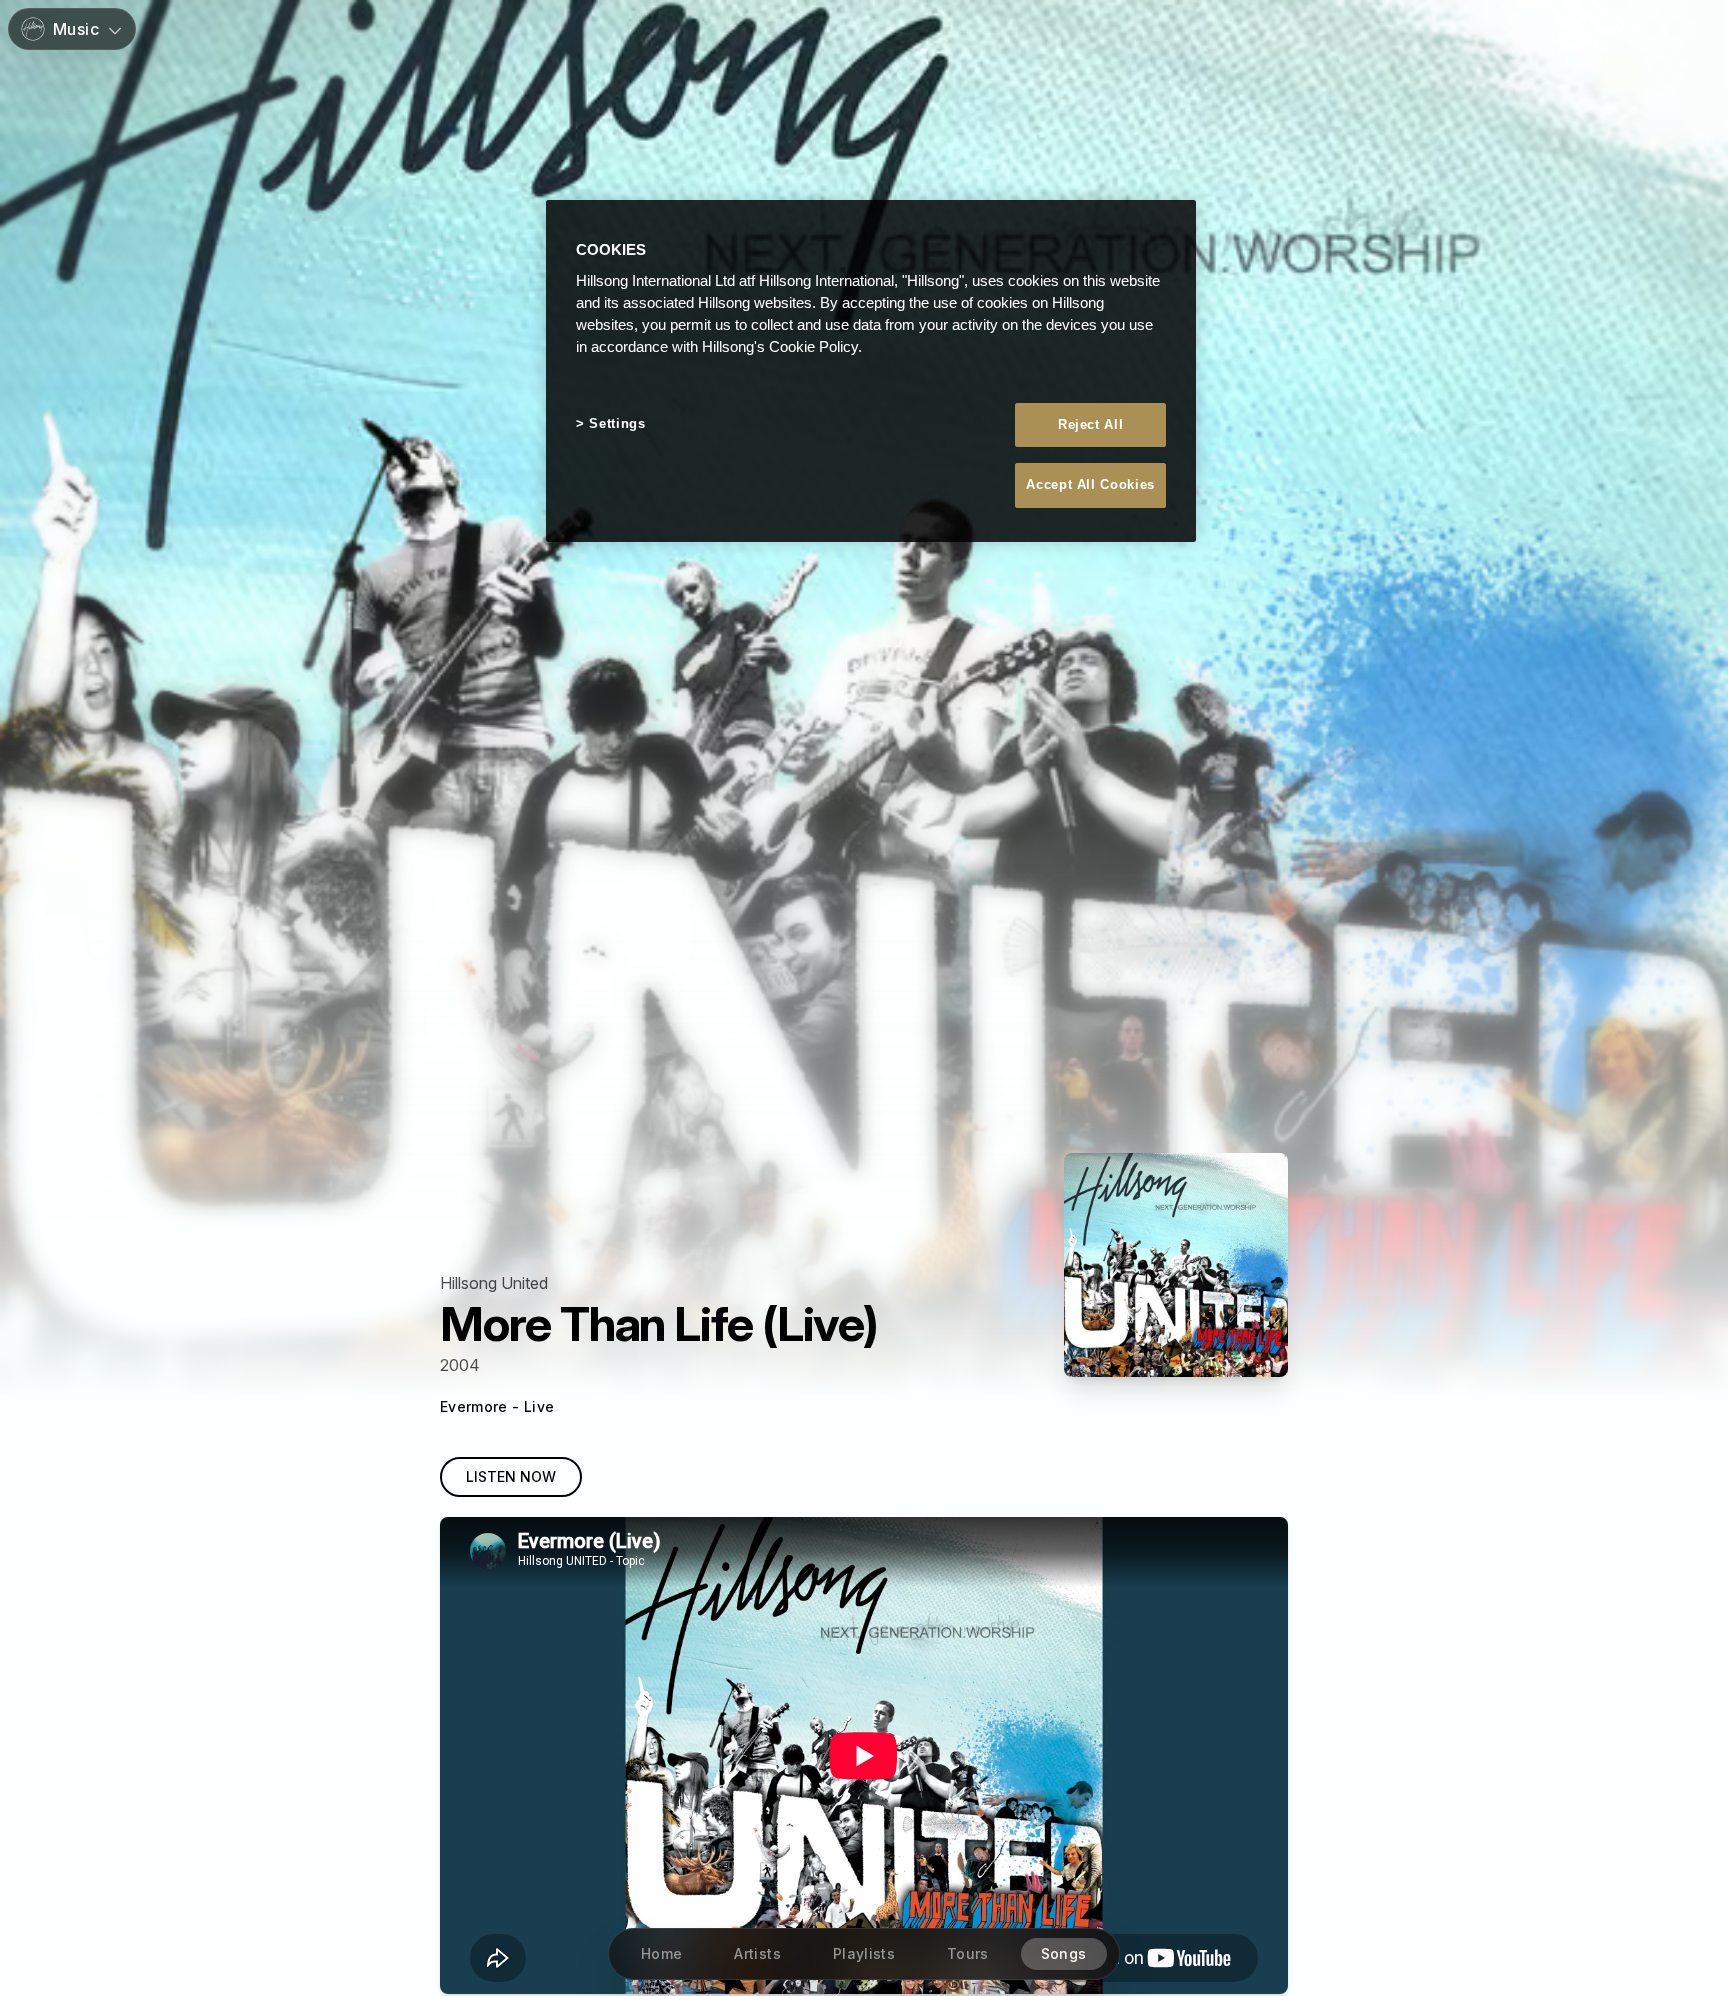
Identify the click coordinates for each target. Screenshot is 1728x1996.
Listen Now (511, 1476)
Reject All (1091, 424)
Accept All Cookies (1090, 484)
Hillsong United (494, 1283)
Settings (617, 423)
